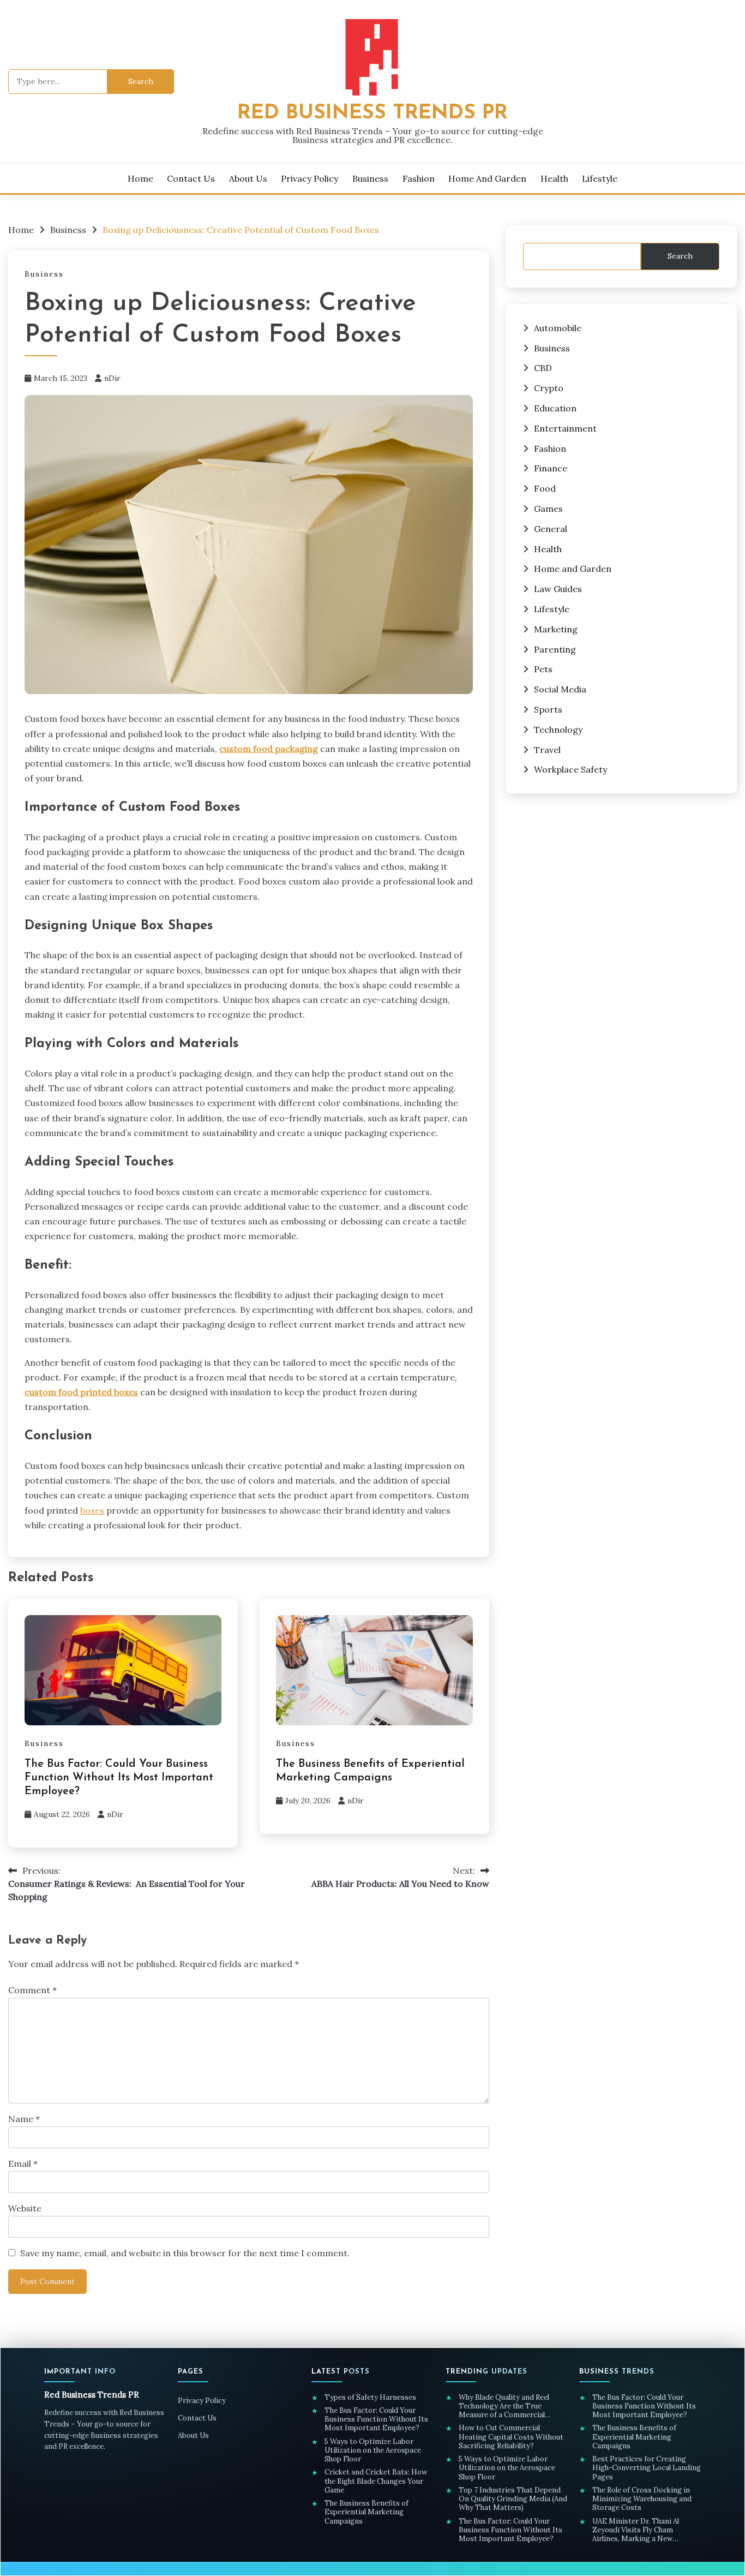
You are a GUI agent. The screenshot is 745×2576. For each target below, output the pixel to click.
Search (680, 256)
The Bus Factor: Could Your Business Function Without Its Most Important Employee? (119, 1778)
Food (545, 488)
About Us (248, 178)
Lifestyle (600, 178)
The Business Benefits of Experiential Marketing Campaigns (367, 2512)
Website (25, 2208)
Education (555, 408)
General (551, 529)
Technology (558, 730)
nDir (112, 378)
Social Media (560, 689)
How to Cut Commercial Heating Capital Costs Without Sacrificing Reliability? (511, 2437)
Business (370, 178)
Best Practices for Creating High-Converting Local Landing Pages (647, 2468)
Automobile (558, 328)
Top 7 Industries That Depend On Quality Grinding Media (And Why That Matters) (513, 2499)
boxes (92, 1510)
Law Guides (558, 589)
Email (23, 2163)
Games (548, 509)
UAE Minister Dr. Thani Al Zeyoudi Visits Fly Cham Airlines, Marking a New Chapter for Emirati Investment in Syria (647, 2530)
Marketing (556, 629)
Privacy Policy (310, 178)
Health (554, 178)
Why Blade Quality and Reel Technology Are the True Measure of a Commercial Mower (504, 2407)
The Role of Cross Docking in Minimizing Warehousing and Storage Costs (642, 2499)
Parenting (555, 649)
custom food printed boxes (81, 1392)
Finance (551, 468)
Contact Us (191, 178)
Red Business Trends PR (372, 113)
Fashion (419, 178)
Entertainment (565, 428)
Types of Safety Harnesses (371, 2398)
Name (24, 2119)
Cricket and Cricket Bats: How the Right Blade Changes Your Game (376, 2481)
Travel (547, 750)
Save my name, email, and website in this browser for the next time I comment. (185, 2253)
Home (140, 178)
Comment (32, 1990)
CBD (543, 368)
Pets (543, 669)
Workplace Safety (570, 769)
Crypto (549, 388)
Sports (548, 709)
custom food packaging (269, 749)
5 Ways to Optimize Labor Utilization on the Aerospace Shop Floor (373, 2451)
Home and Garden (487, 178)
